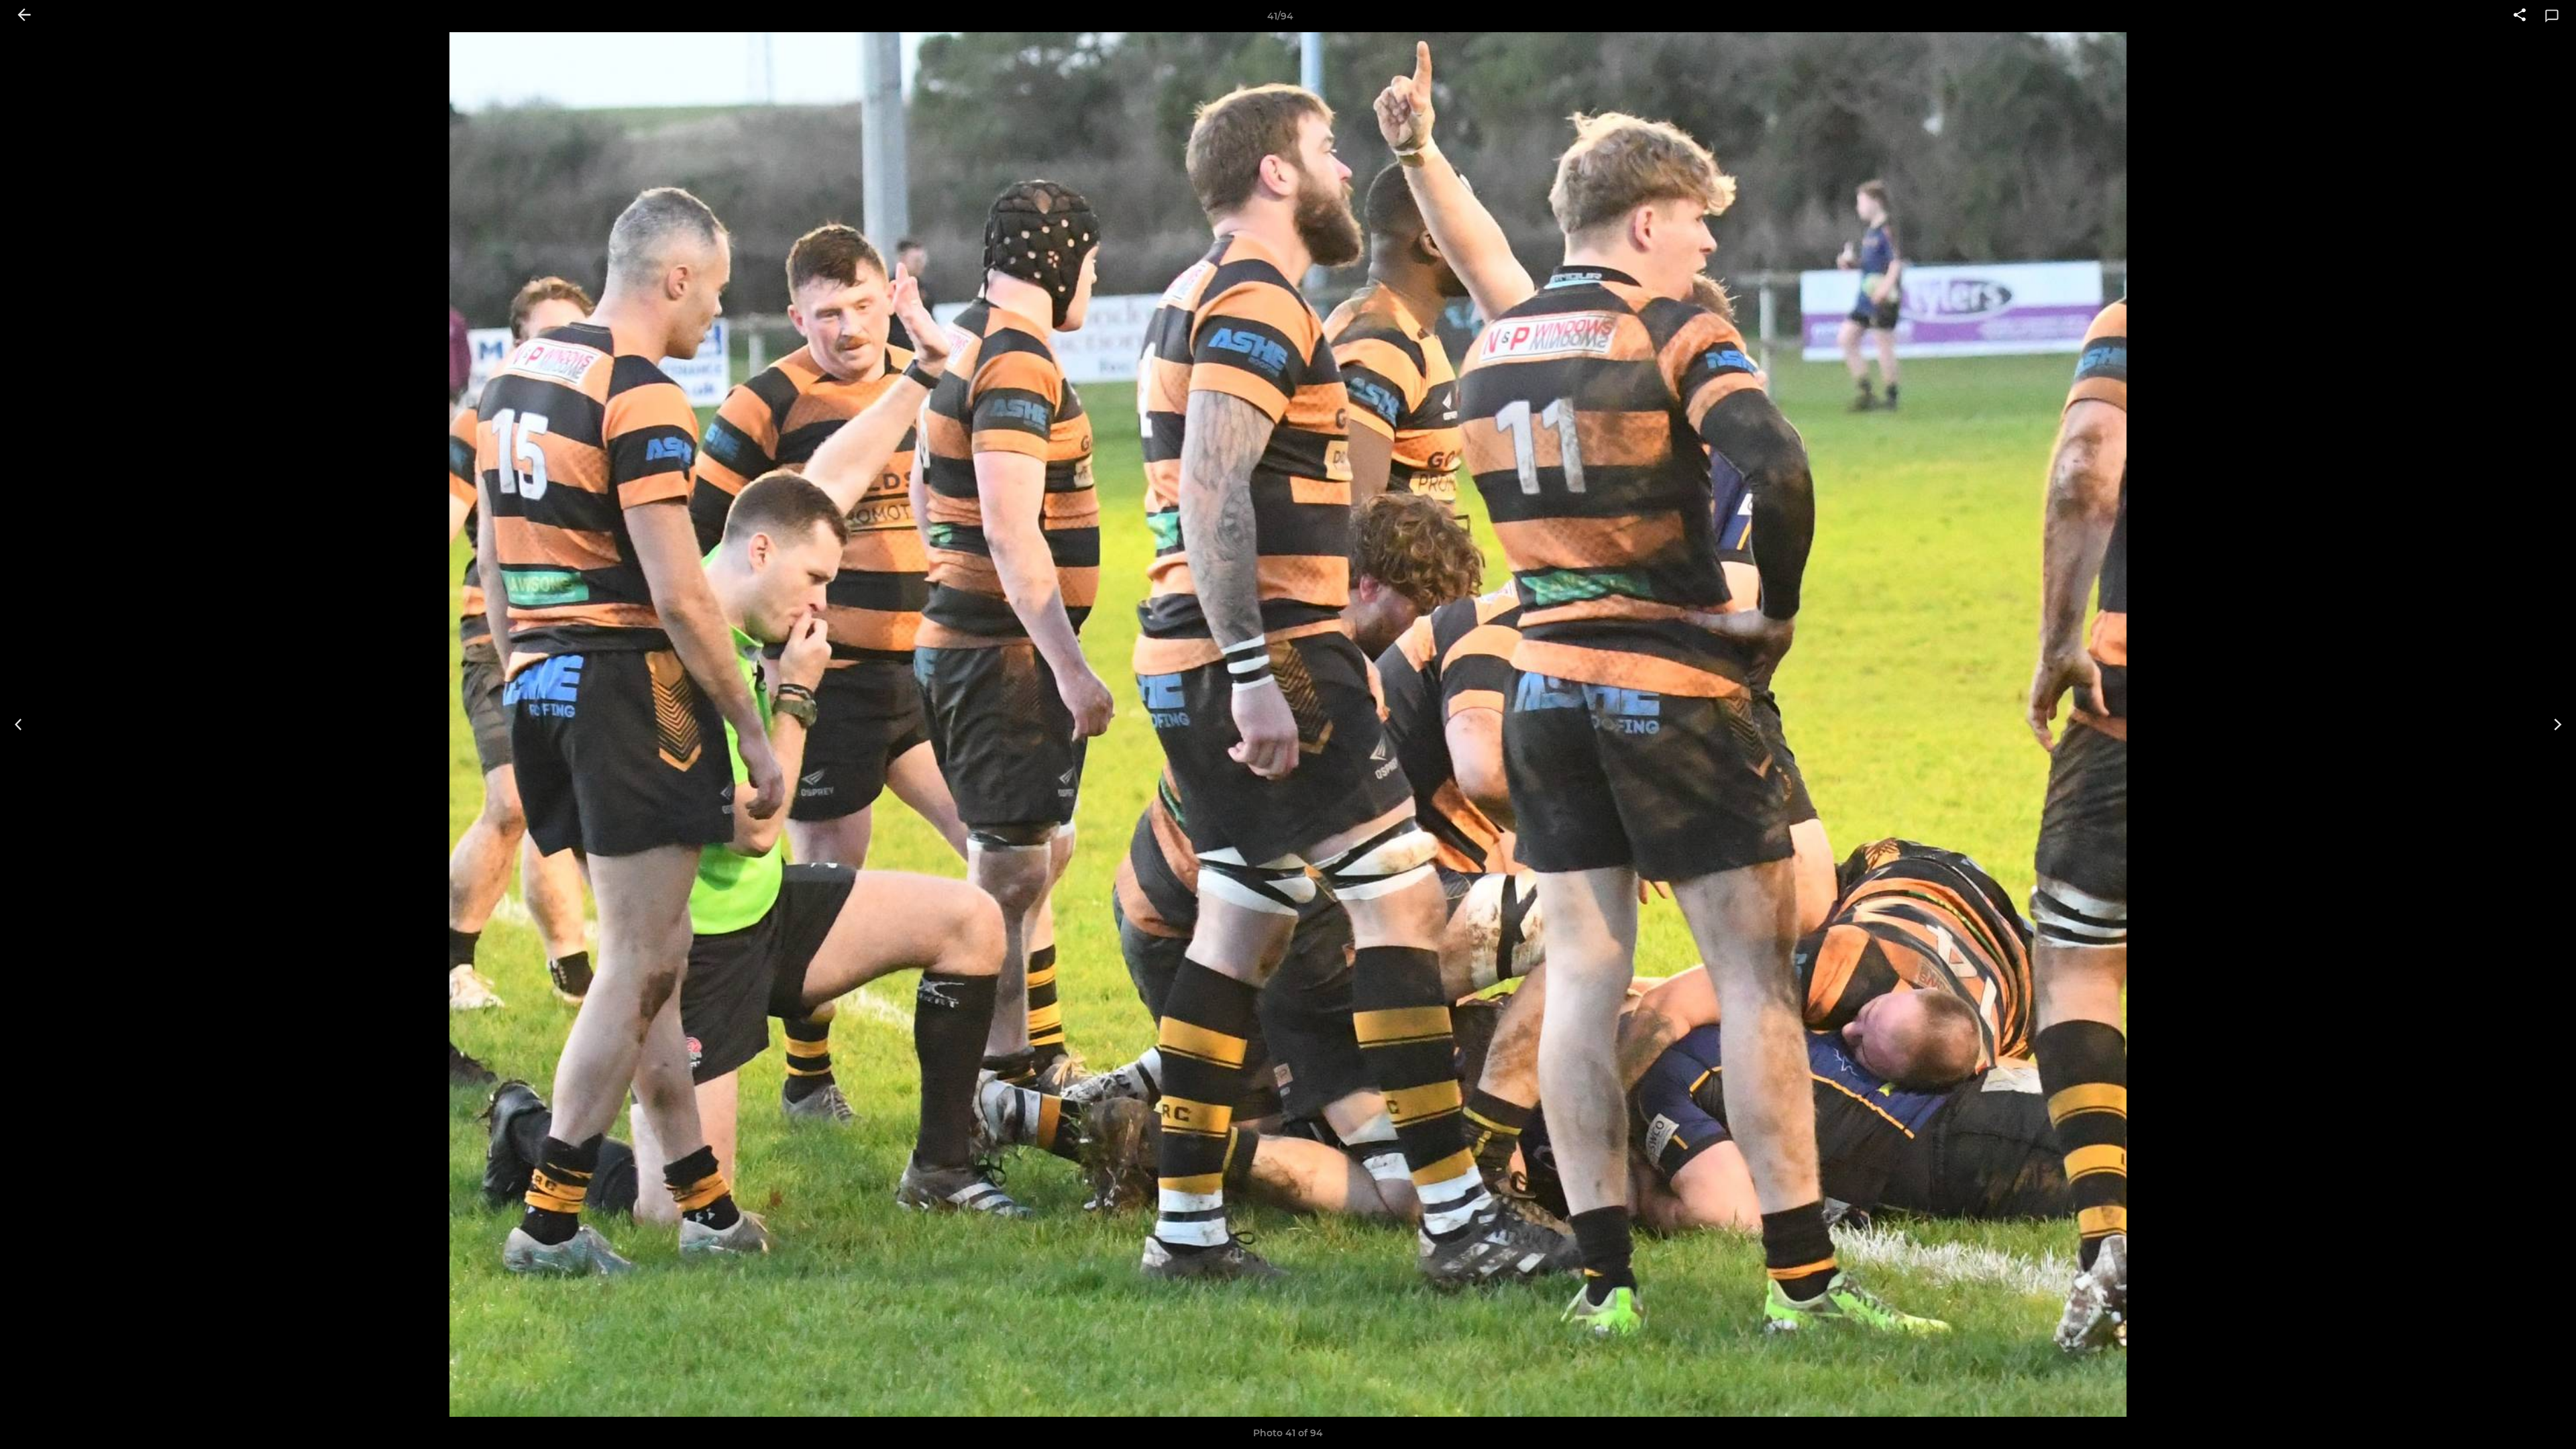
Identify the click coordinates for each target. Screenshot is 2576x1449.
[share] (2520, 16)
